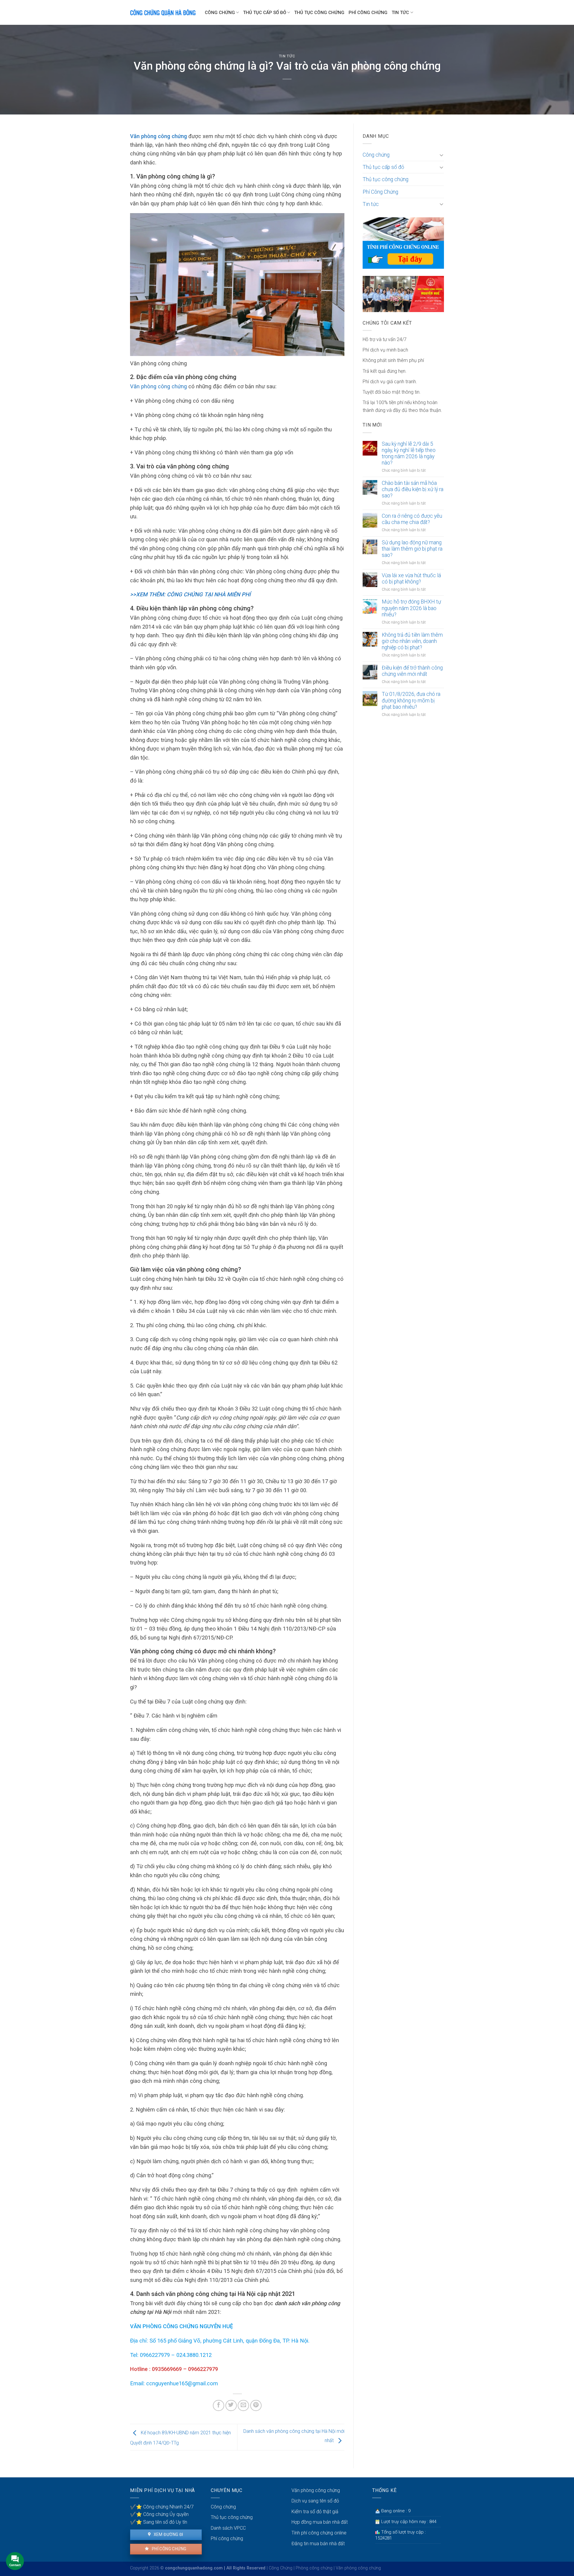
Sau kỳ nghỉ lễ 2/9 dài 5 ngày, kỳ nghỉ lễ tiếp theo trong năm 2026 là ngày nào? (409, 453)
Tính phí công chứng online (319, 2533)
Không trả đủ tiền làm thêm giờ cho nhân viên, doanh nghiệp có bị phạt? (412, 641)
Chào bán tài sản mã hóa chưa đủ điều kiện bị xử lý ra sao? (413, 489)
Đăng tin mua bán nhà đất (318, 2544)
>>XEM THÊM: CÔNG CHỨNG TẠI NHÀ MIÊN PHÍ (190, 594)
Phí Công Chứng (368, 13)
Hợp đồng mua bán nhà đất (320, 2522)
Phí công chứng (168, 2549)
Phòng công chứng (314, 2568)
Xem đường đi (168, 2534)
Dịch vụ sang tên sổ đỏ (315, 2501)
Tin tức (400, 13)
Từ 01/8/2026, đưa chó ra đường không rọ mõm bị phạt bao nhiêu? (411, 700)
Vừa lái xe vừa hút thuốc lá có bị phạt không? (411, 579)
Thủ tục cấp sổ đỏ (265, 13)
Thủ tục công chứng (319, 13)
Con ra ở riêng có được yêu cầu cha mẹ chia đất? (412, 519)
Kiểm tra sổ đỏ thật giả (315, 2512)
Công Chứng (281, 2568)
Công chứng (220, 13)
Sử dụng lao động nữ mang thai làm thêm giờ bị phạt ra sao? (412, 549)
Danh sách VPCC (228, 2528)
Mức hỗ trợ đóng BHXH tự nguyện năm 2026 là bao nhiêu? (411, 608)
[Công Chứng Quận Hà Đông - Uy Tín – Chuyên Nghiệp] (163, 12)
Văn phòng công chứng (158, 136)
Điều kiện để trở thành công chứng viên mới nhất (412, 671)
